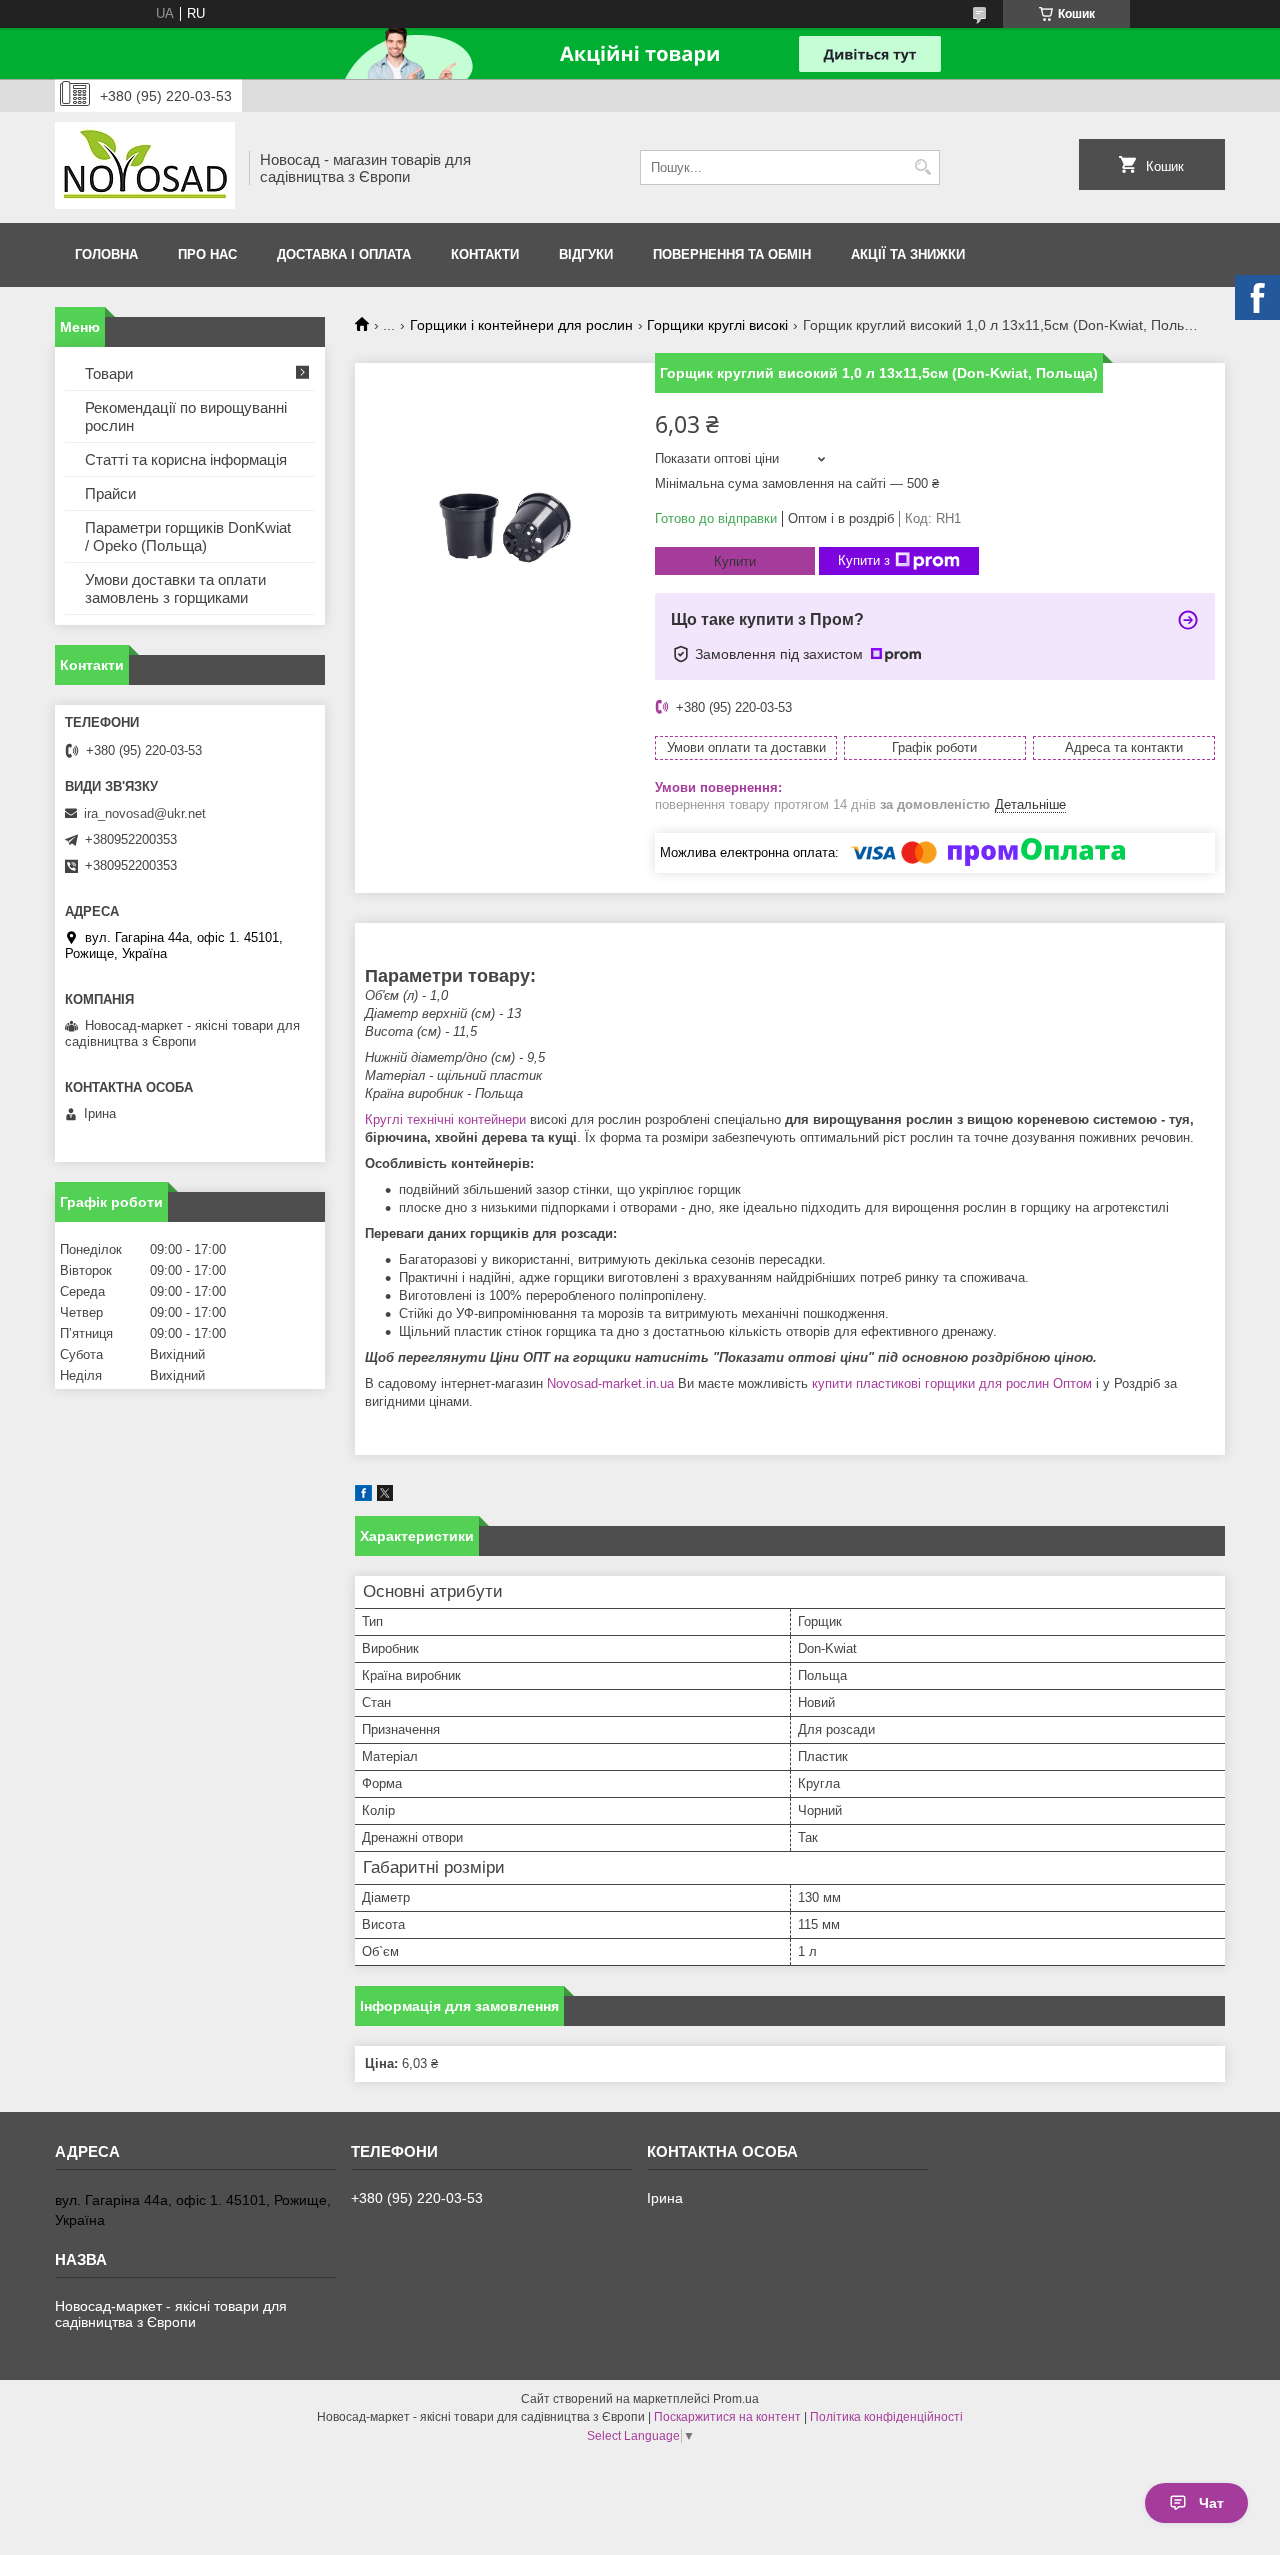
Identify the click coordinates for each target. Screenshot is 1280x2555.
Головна (106, 254)
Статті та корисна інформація (186, 459)
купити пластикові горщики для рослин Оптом (952, 1383)
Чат (1211, 2503)
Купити (735, 561)
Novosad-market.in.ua (610, 1383)
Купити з (864, 560)
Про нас (207, 254)
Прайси (110, 493)
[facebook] (363, 1496)
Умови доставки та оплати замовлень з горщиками (175, 588)
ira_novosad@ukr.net (145, 813)
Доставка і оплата (344, 254)
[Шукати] (922, 167)
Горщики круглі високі (717, 325)
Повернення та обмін (732, 254)
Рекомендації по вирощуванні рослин (186, 416)
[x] (385, 1496)
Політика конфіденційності (886, 2417)
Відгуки (586, 254)
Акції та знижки (908, 254)
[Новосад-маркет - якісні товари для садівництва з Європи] (145, 167)
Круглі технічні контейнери (445, 1119)
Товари (109, 373)
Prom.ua (736, 2399)
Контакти (485, 254)
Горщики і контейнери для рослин (521, 325)
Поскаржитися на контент (727, 2417)
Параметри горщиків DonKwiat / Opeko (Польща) (188, 536)
